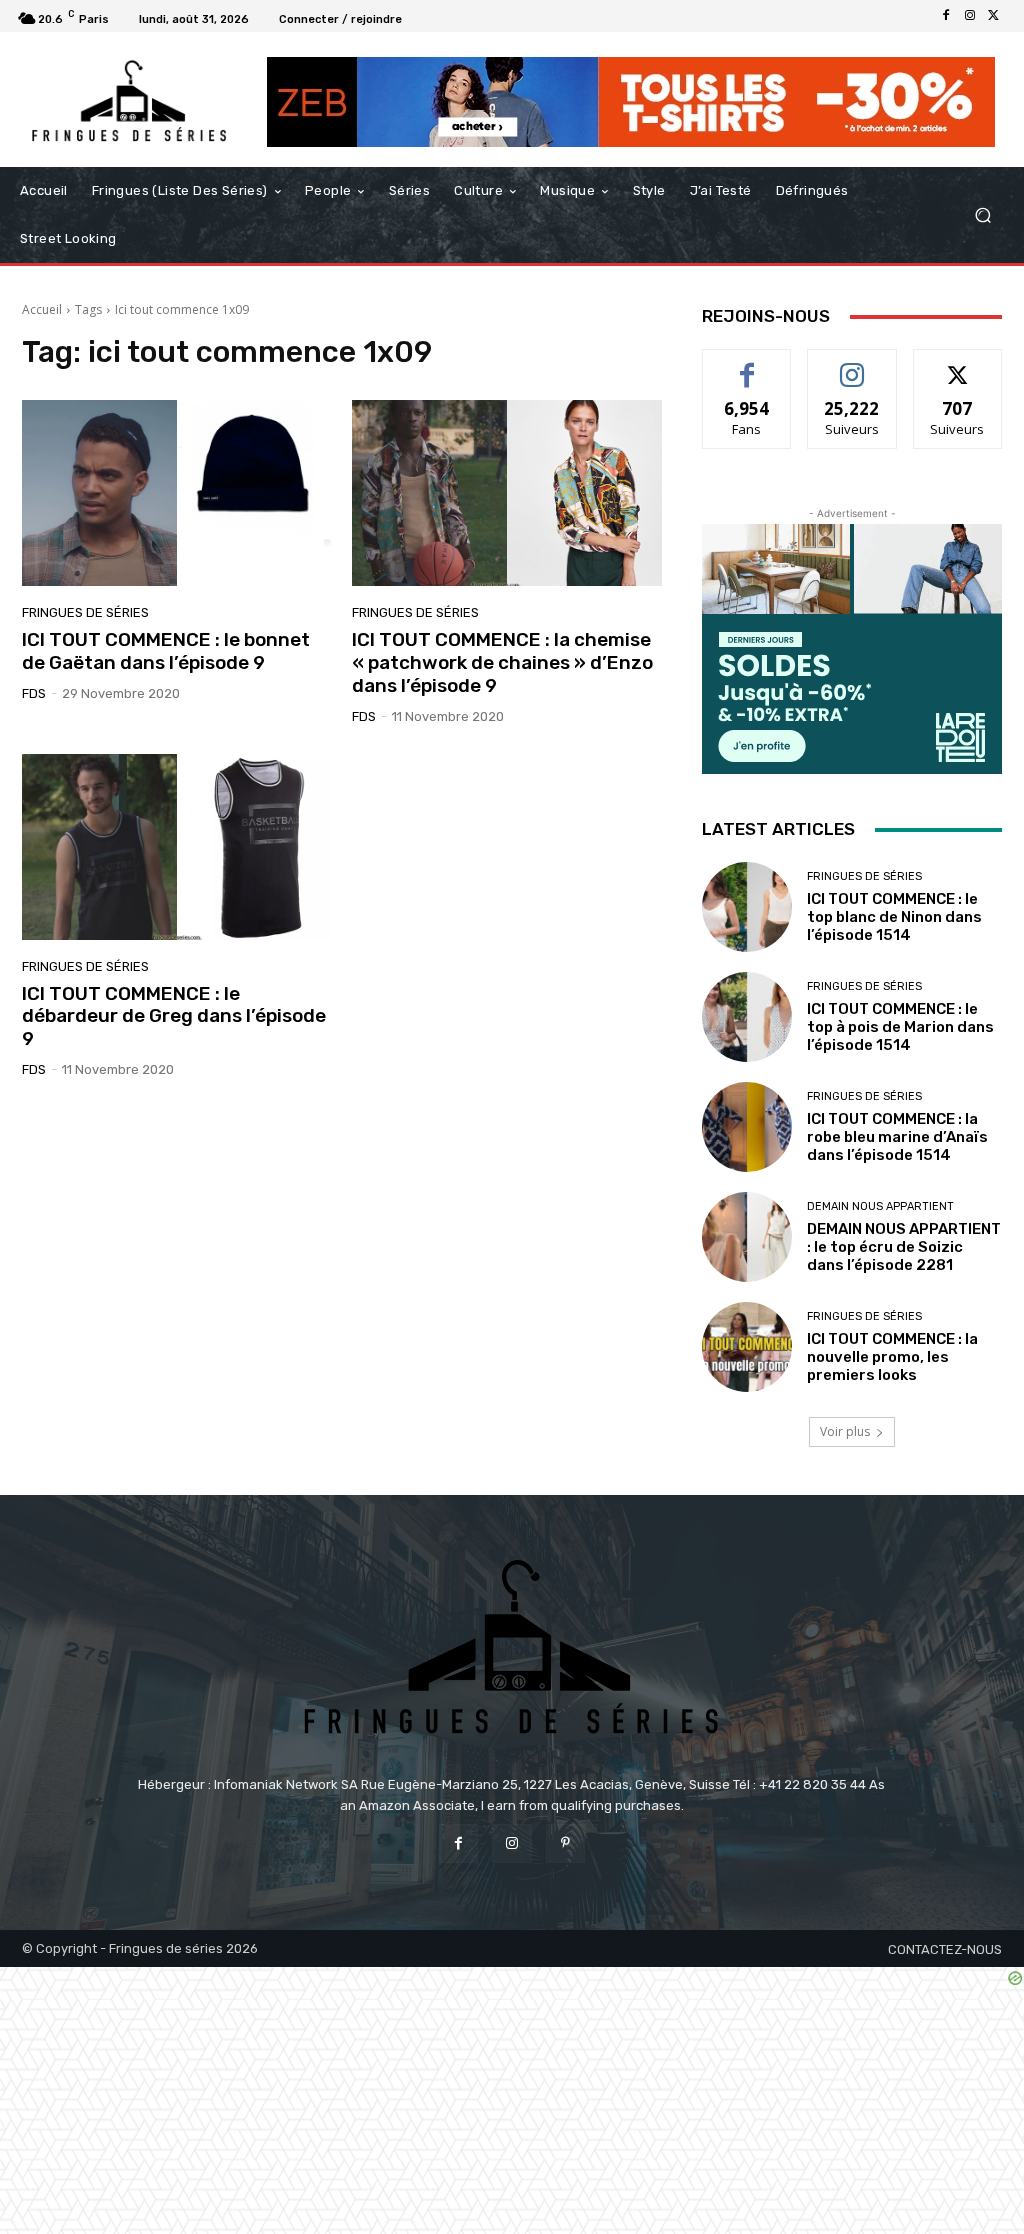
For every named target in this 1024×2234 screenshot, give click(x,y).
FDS (34, 693)
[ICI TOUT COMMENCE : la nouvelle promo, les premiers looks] (747, 1347)
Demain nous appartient (880, 1206)
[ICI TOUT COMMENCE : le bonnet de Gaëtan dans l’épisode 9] (177, 493)
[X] (994, 16)
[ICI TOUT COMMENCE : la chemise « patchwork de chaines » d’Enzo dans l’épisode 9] (507, 493)
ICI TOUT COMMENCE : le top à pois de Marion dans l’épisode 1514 (900, 1027)
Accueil (42, 309)
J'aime (747, 364)
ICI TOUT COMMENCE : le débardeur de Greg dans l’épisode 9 (174, 1016)
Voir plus (845, 1431)
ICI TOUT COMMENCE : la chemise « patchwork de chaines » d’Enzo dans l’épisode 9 (502, 662)
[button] (982, 215)
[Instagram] (970, 16)
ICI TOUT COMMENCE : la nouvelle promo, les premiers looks (892, 1357)
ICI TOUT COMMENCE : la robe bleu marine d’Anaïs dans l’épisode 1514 (897, 1137)
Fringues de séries (85, 612)
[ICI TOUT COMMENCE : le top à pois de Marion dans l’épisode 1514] (747, 1017)
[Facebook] (946, 16)
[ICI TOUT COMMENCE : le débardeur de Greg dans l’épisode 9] (177, 847)
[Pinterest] (565, 1843)
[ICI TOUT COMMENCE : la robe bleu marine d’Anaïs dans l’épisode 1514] (747, 1127)
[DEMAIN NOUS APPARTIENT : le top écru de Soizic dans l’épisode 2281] (747, 1237)
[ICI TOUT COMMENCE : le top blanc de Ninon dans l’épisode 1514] (747, 907)
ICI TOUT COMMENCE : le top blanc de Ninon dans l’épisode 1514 (894, 917)
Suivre (852, 364)
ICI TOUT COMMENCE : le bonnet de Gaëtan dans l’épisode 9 (166, 651)
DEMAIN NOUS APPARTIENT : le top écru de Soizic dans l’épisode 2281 (904, 1247)
